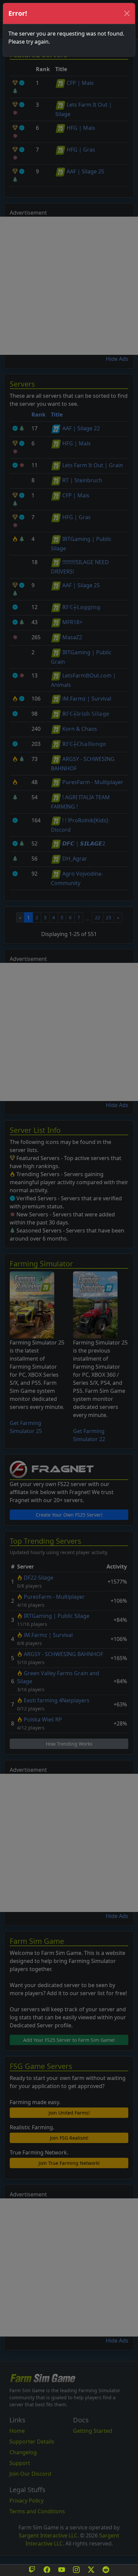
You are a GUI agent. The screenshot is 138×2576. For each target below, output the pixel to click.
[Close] (127, 13)
